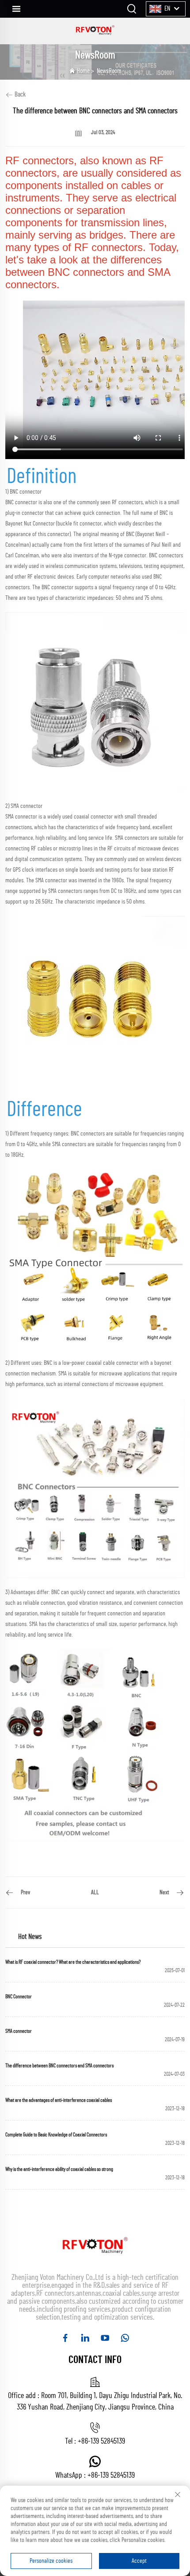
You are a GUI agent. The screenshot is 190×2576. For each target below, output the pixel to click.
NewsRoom (109, 71)
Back (19, 95)
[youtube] (105, 2338)
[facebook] (65, 2338)
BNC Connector (19, 1997)
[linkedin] (85, 2338)
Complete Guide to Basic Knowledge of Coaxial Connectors (56, 2135)
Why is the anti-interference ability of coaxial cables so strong (59, 2169)
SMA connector (19, 2031)
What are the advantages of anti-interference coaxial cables (59, 2100)
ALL (95, 1892)
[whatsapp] (125, 2338)
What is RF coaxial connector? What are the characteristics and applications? (73, 1962)
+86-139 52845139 (101, 2441)
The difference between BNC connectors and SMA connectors (59, 2066)
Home (83, 71)
